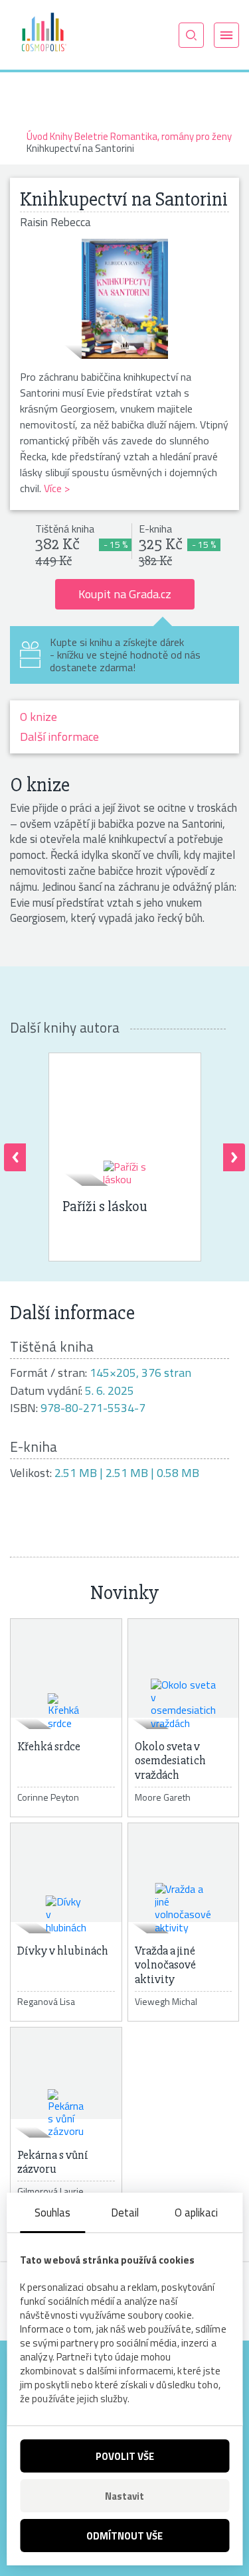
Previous (15, 1157)
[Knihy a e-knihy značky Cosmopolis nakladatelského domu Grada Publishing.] (43, 34)
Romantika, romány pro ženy (171, 136)
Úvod (37, 136)
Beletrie (91, 136)
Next (234, 1157)
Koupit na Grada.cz (125, 594)
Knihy (61, 136)
